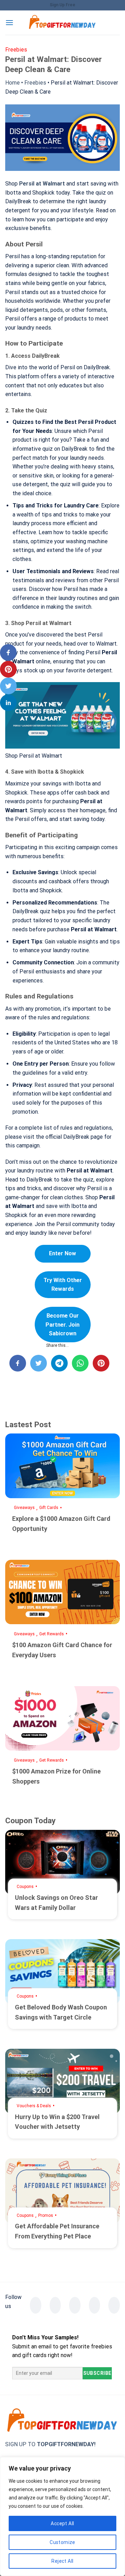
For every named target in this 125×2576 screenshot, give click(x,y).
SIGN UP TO (50, 2444)
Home (12, 83)
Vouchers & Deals (34, 2106)
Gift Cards (49, 1508)
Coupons (25, 1887)
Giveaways (24, 1508)
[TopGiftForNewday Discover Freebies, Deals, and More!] (62, 23)
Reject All (62, 2561)
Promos (46, 2215)
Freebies (35, 83)
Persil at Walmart (42, 184)
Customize (62, 2542)
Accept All (62, 2523)
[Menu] (9, 22)
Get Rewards (52, 1634)
